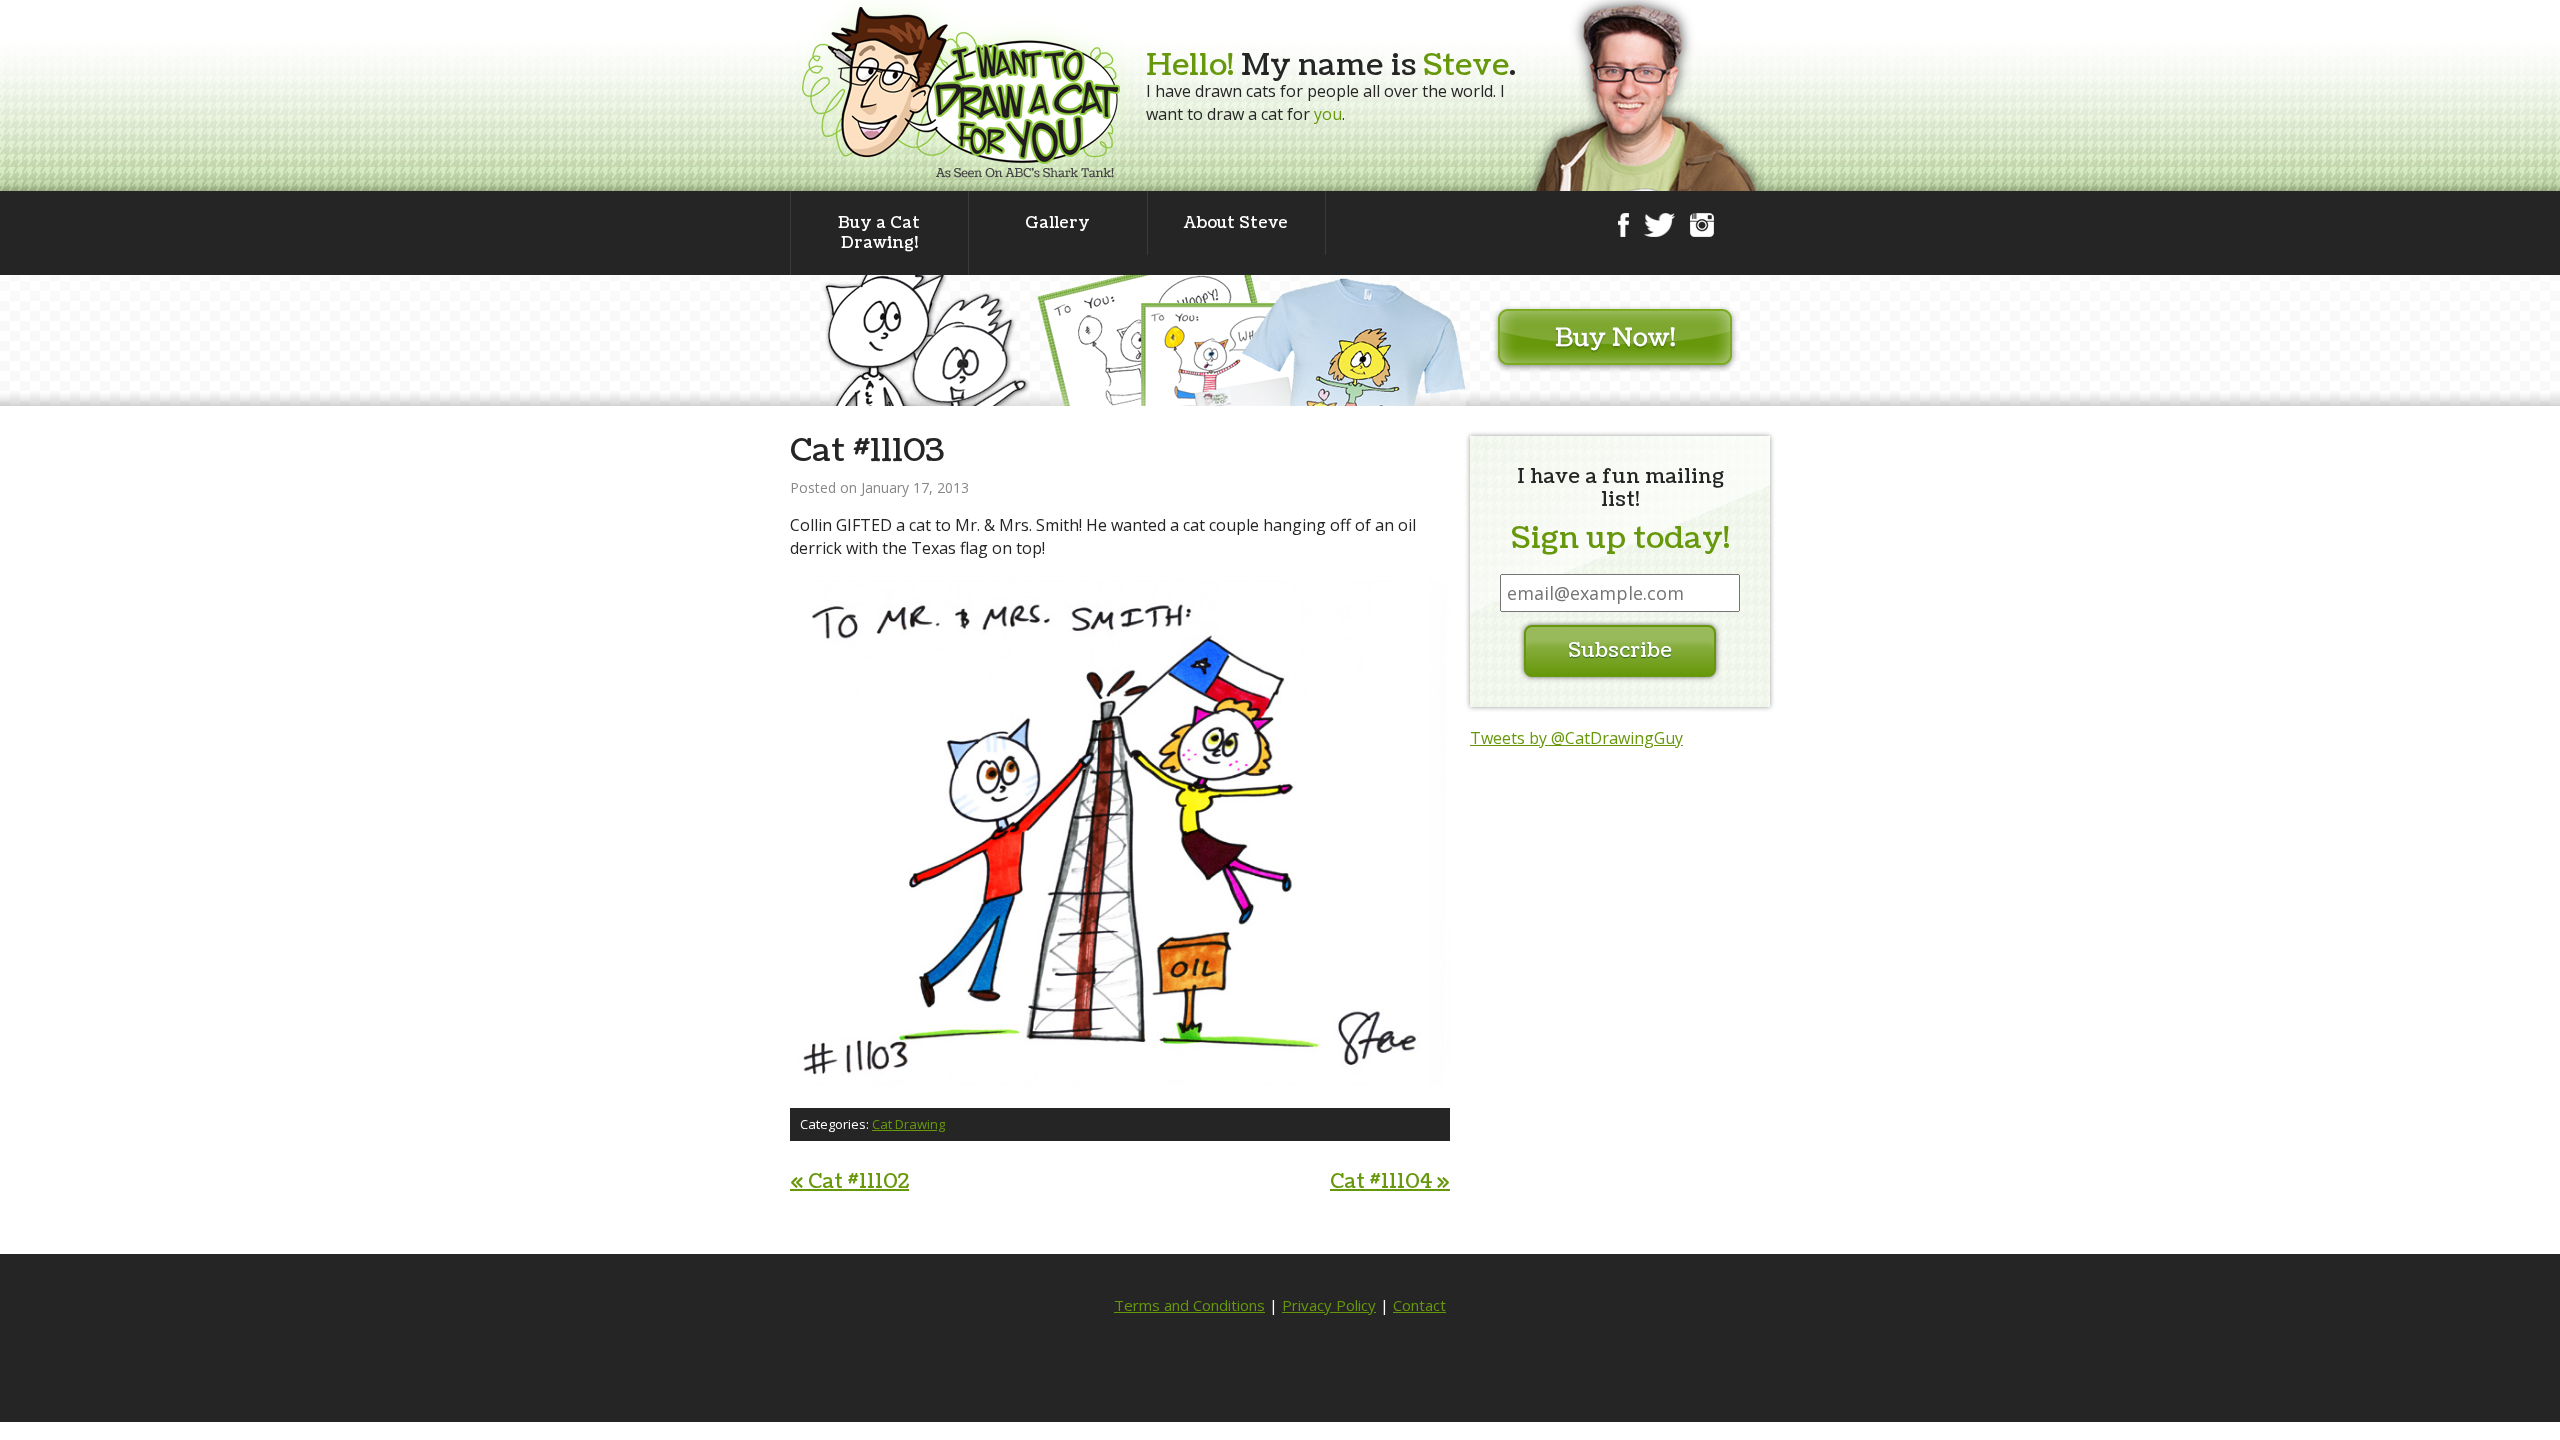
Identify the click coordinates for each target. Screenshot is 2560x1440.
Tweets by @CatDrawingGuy (1576, 738)
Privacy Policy (1329, 1305)
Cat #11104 (1390, 1182)
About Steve (1236, 223)
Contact (1419, 1305)
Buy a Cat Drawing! (879, 233)
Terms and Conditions (1189, 1305)
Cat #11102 (849, 1182)
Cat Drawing (908, 1124)
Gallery (1057, 223)
